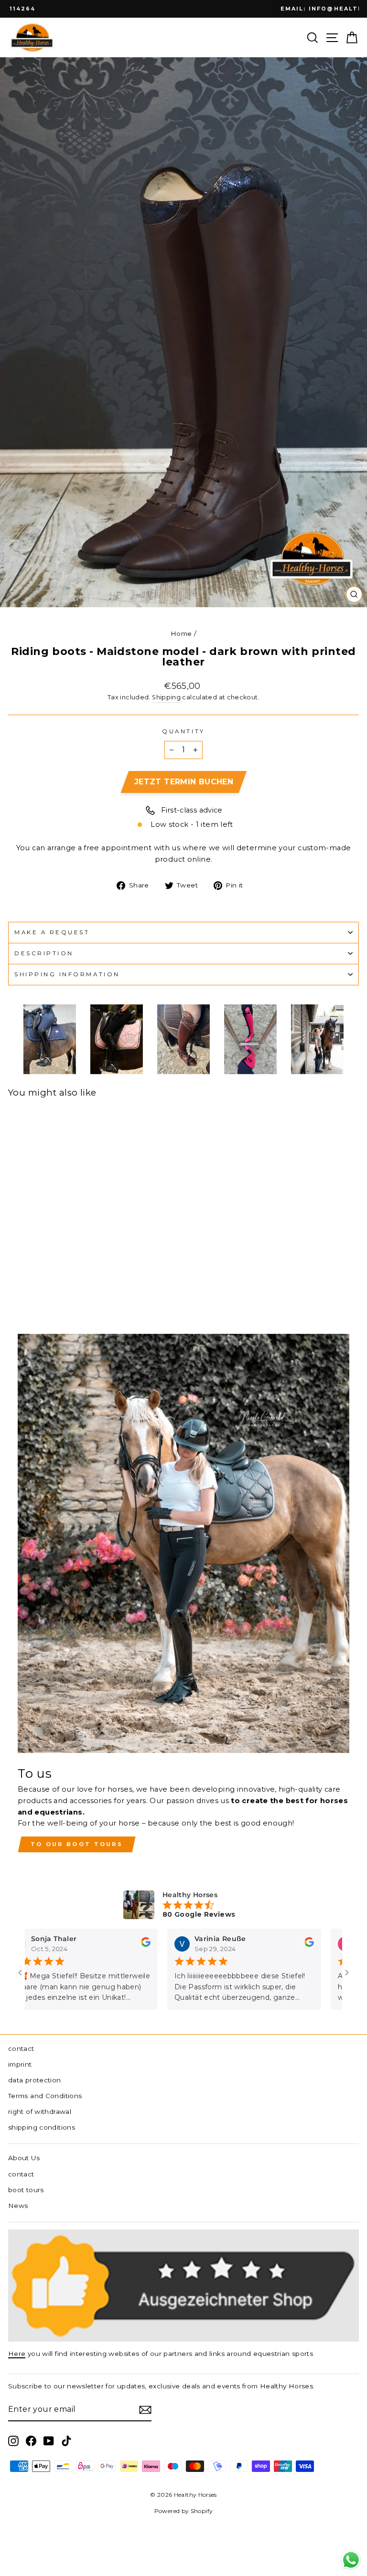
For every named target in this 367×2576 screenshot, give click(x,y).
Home (181, 633)
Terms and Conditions (45, 2096)
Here (17, 2354)
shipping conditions (42, 2127)
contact (21, 2048)
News (18, 2206)
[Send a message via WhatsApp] (351, 2560)
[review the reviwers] (130, 1945)
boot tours (26, 2190)
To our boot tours (77, 1844)
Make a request (52, 932)
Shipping (166, 697)
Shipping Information (67, 974)
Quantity (183, 731)
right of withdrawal (40, 2111)
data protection (35, 2080)
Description (44, 953)
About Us (24, 2158)
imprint (20, 2064)
